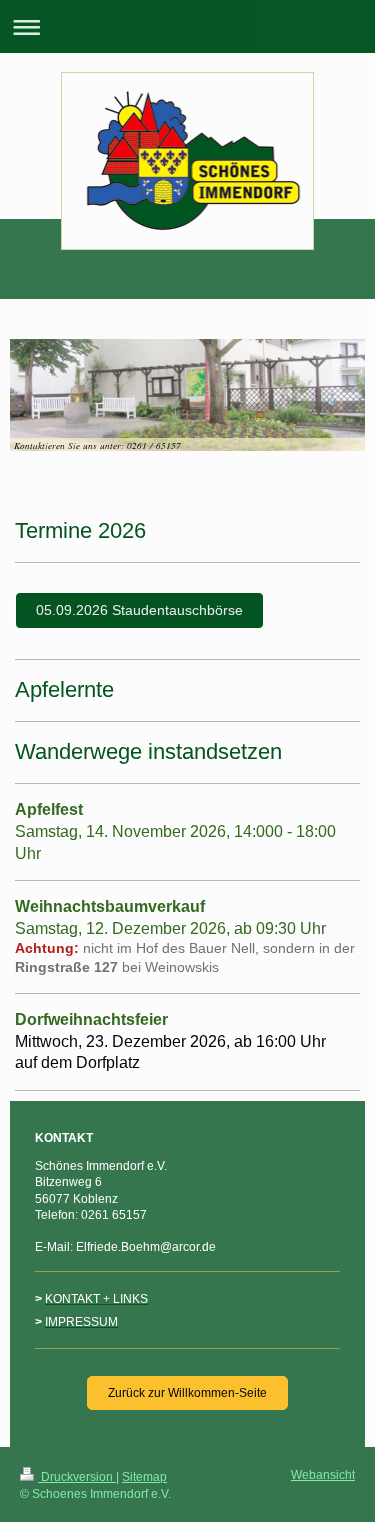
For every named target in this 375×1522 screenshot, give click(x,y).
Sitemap (144, 1477)
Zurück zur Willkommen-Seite (187, 1393)
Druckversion (77, 1477)
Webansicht (323, 1475)
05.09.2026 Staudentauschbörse (139, 610)
